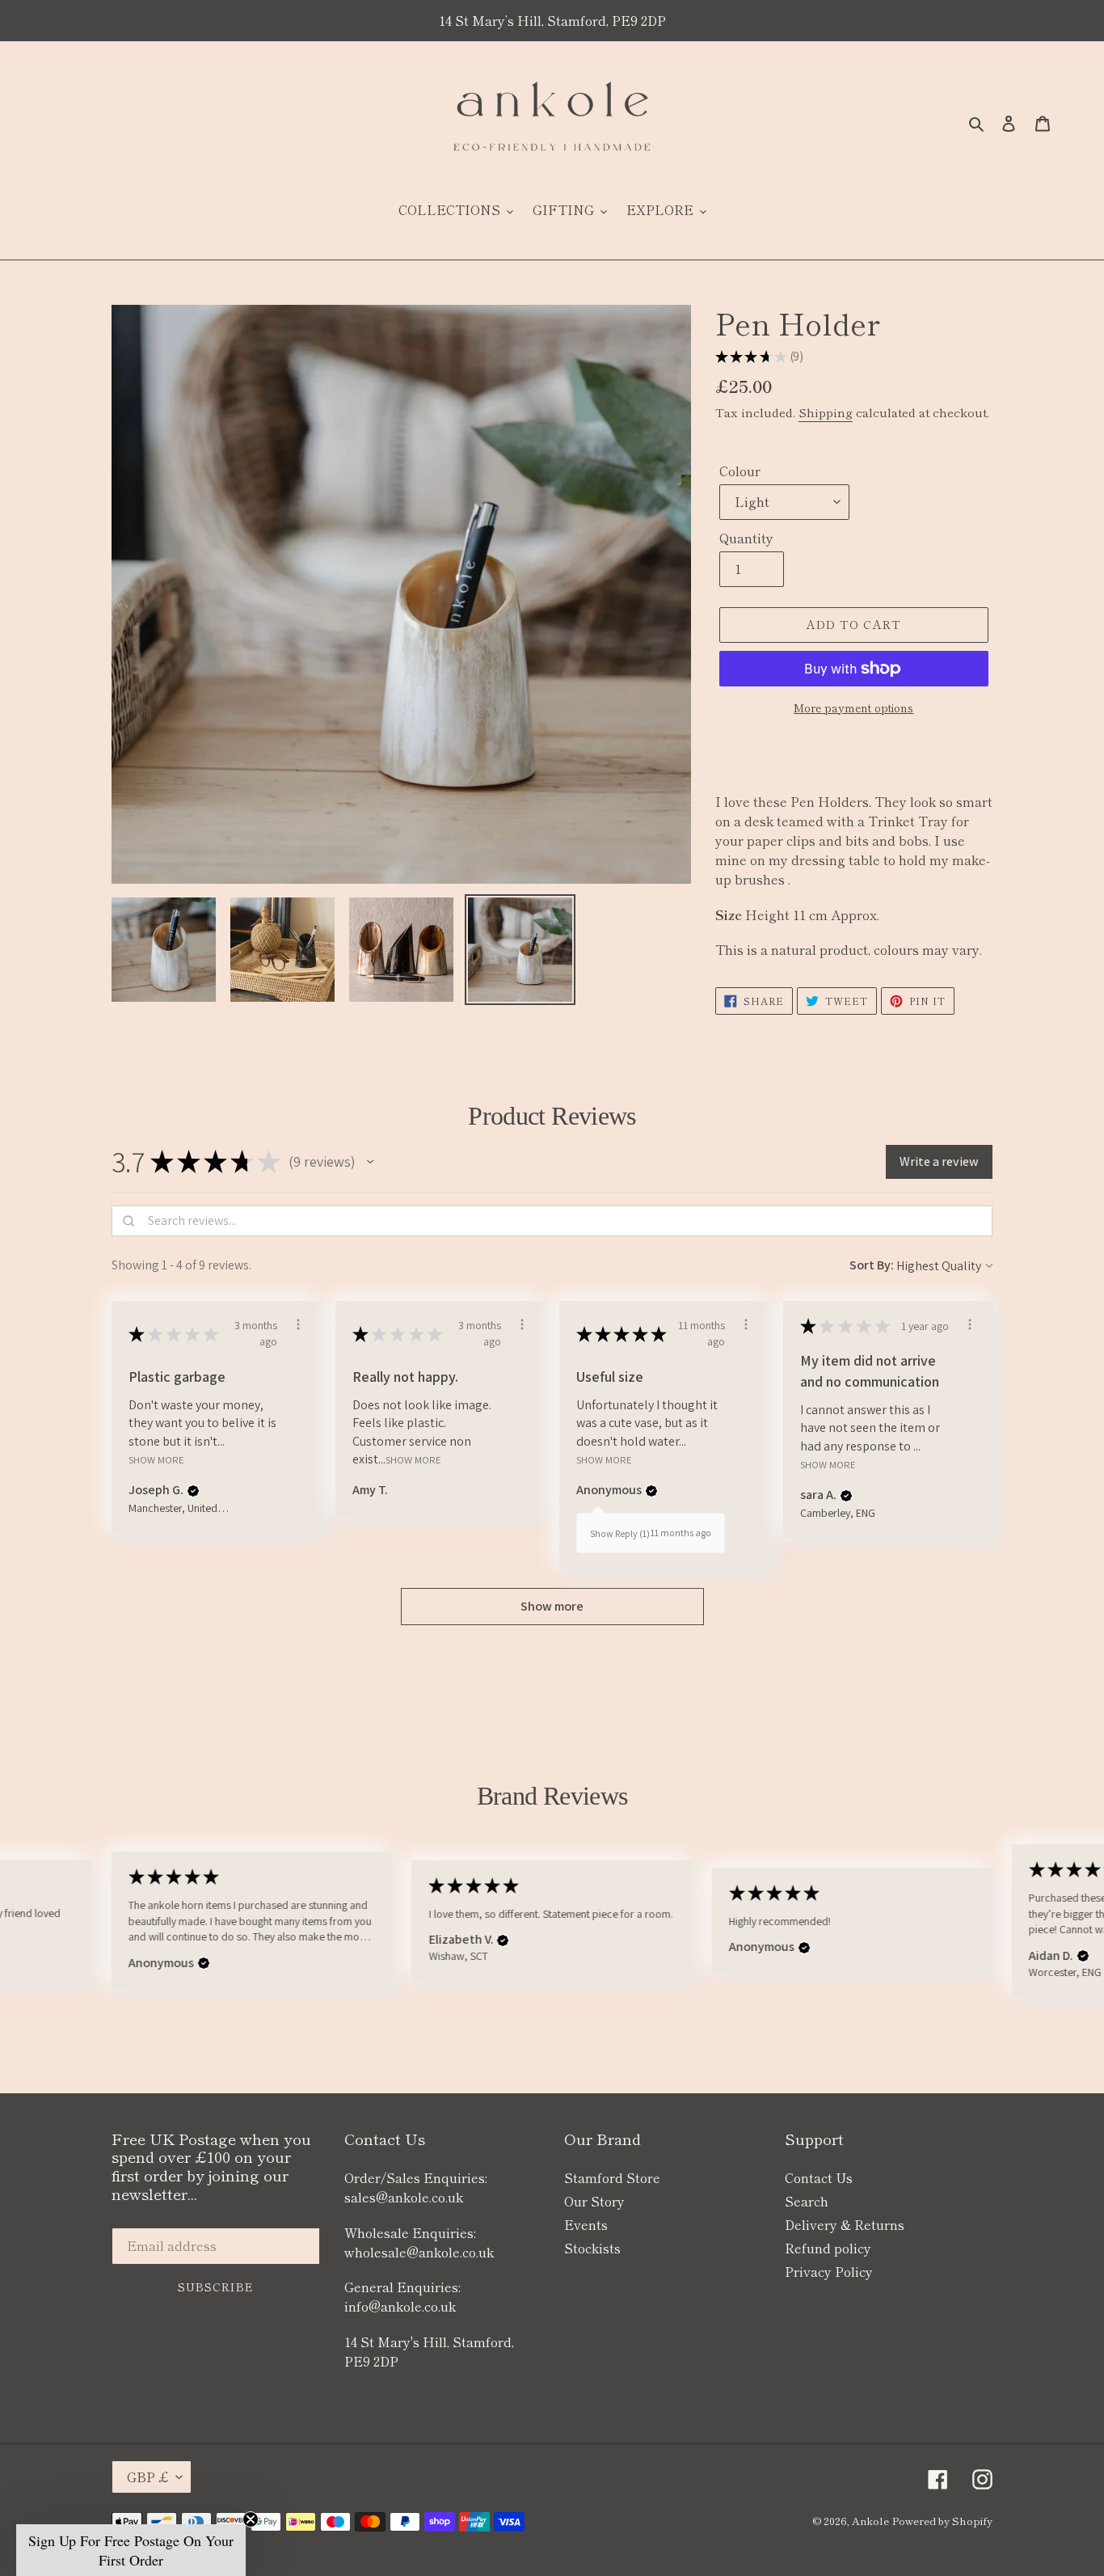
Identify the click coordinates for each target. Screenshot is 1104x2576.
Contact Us (819, 2177)
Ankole (870, 2521)
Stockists (592, 2248)
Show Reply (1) (620, 1533)
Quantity (746, 538)
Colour (740, 471)
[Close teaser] (251, 2519)
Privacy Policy (829, 2271)
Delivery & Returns (845, 2224)
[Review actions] (298, 1324)
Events (586, 2224)
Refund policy (828, 2248)
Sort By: (872, 1265)
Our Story (594, 2201)
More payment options (853, 707)
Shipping (826, 412)
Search (807, 2201)
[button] (370, 1162)
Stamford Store (612, 2177)
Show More (156, 1460)
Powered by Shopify (942, 2521)
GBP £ (147, 2477)
